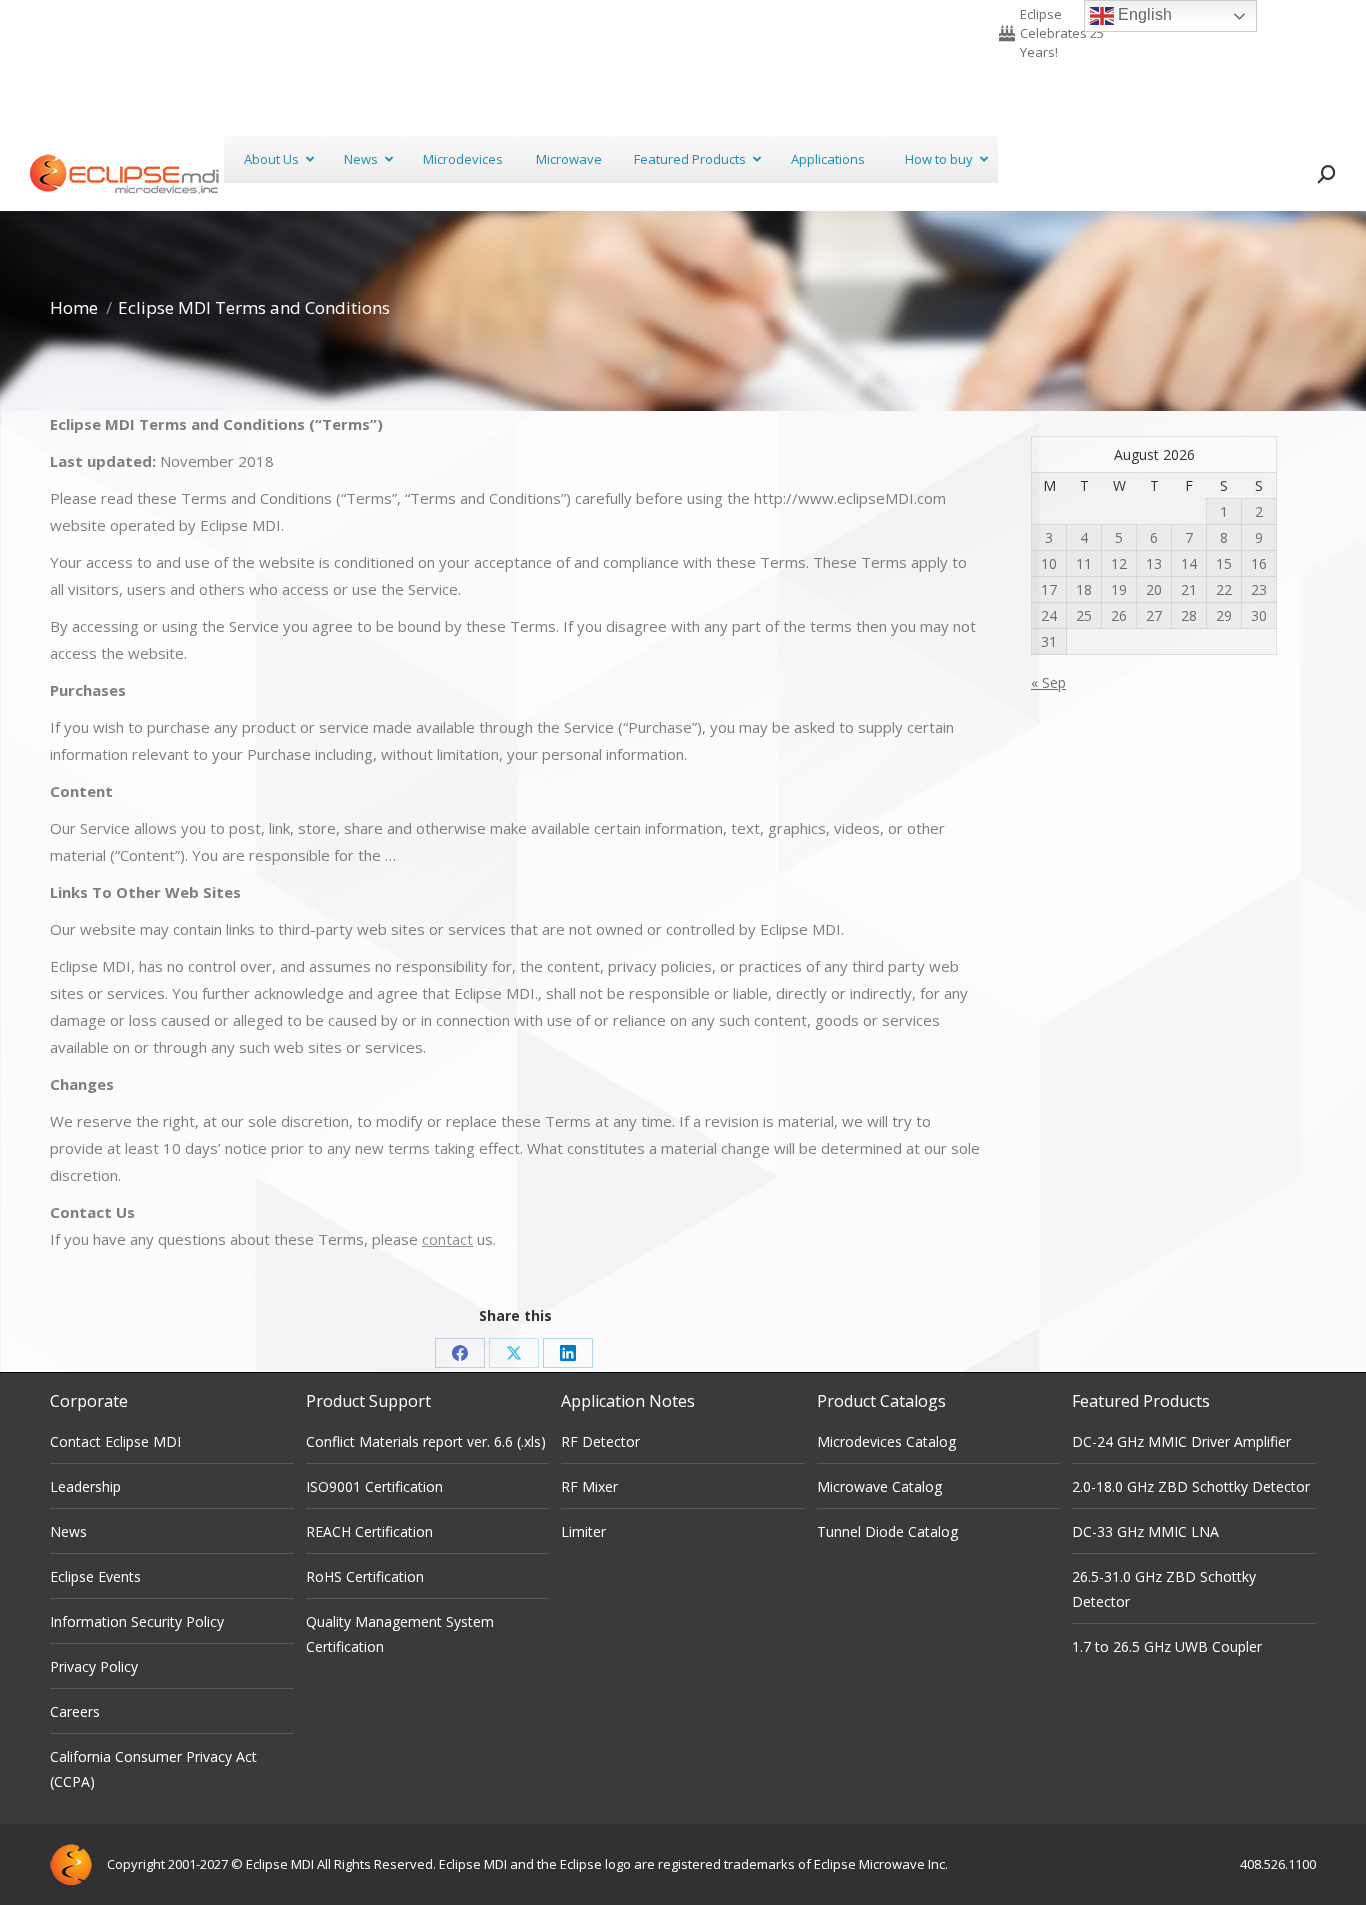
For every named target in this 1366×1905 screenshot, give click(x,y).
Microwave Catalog (879, 1486)
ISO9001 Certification (374, 1486)
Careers (75, 1711)
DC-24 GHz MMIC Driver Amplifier (1181, 1441)
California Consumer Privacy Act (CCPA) (153, 1769)
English (1143, 14)
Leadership (85, 1486)
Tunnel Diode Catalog (887, 1531)
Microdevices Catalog (886, 1441)
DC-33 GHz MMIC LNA (1145, 1531)
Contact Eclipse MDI (115, 1441)
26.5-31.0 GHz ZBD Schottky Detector (1164, 1589)
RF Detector (600, 1441)
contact (447, 1239)
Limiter (583, 1531)
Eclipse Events (95, 1576)
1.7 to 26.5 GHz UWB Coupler (1167, 1646)
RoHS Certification (365, 1576)
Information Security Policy (137, 1621)
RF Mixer (589, 1486)
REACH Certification (369, 1531)
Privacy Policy (94, 1666)
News (68, 1531)
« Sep (1048, 682)
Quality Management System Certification (400, 1634)
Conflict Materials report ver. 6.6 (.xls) (426, 1441)
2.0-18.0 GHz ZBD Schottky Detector (1191, 1486)
